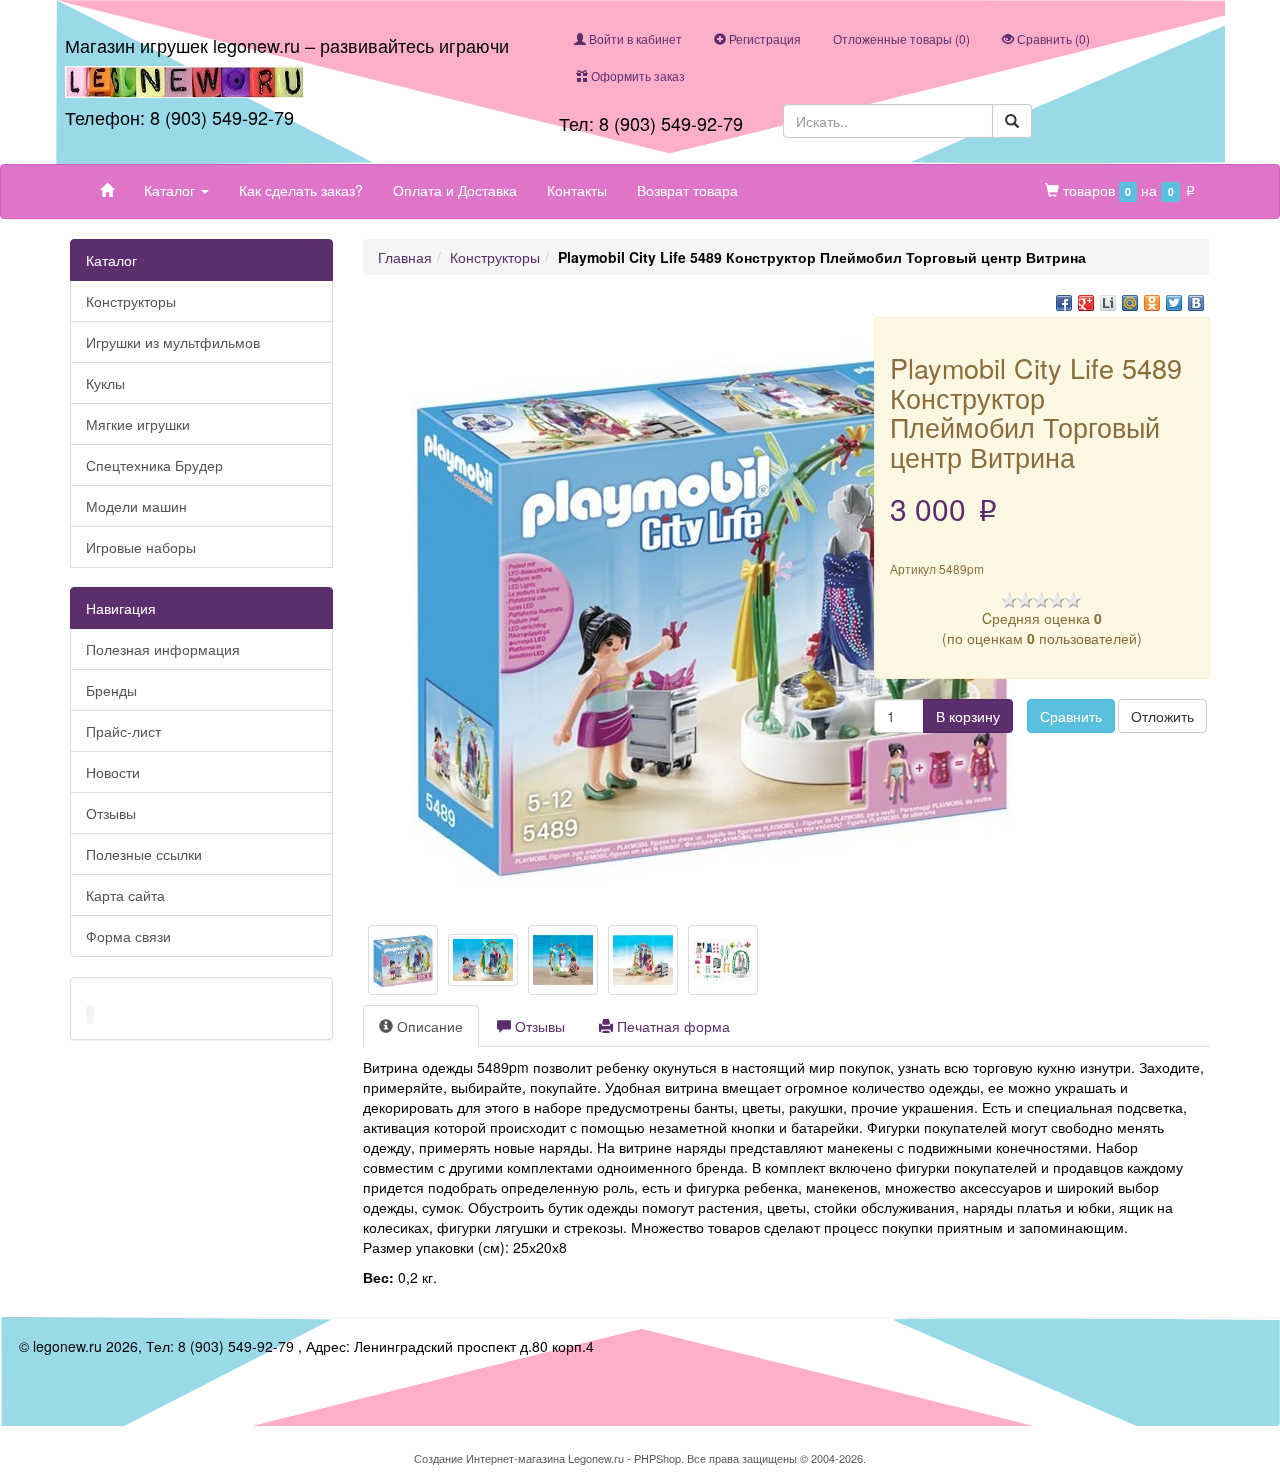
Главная (405, 257)
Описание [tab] (428, 1026)
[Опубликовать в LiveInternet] (1108, 303)
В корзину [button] (968, 716)
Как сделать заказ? (301, 190)
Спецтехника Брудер (154, 465)
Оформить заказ (636, 75)
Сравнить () (1052, 38)
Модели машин (136, 506)
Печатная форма (671, 1026)
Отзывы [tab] (538, 1026)
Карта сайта (125, 895)
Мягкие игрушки (138, 424)
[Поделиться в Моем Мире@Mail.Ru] (1130, 303)
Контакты (577, 190)
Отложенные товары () (901, 38)
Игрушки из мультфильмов (173, 342)
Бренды (111, 690)
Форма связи (128, 936)
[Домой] (107, 190)
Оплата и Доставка (455, 190)
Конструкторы (131, 301)
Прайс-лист (123, 731)
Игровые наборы (141, 547)
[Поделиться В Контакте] (1196, 303)
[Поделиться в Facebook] (1064, 303)
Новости (113, 772)
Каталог (171, 190)
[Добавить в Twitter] (1174, 303)
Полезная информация (163, 649)
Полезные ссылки (144, 854)
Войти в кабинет (634, 38)
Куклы (105, 383)
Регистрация (763, 38)
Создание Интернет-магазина (489, 1458)
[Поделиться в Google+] (1086, 303)
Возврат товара (687, 190)
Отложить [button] (1162, 716)
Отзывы (111, 813)
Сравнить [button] (1071, 716)
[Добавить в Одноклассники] (1152, 303)
